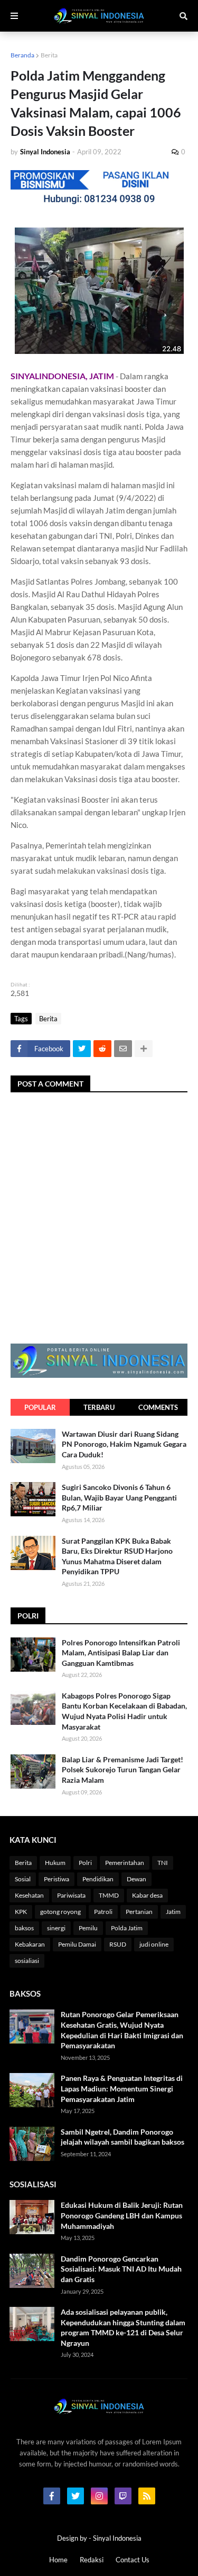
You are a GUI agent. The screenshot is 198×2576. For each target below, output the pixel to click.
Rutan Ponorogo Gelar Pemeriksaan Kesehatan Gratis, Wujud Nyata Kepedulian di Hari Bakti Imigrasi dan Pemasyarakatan (122, 2030)
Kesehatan (29, 1895)
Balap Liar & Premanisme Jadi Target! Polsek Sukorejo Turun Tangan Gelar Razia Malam (122, 1770)
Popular (40, 1407)
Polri (85, 1863)
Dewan (136, 1879)
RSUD (118, 1944)
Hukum (55, 1863)
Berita (49, 55)
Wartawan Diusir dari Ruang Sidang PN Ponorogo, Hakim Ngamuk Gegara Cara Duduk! (124, 1444)
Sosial (23, 1879)
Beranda (22, 55)
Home (58, 2560)
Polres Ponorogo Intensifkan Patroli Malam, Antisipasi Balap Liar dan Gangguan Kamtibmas (121, 1653)
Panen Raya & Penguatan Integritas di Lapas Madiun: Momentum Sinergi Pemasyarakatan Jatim (122, 2088)
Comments (158, 1407)
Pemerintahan (125, 1863)
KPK (21, 1912)
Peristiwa (56, 1879)
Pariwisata (71, 1895)
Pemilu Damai (77, 1944)
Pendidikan (98, 1879)
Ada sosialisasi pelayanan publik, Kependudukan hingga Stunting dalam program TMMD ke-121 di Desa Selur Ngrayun (123, 2327)
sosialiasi (27, 1961)
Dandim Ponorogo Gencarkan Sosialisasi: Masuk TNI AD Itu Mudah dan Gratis (121, 2269)
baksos (24, 1928)
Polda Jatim (127, 1928)
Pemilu (88, 1928)
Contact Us (133, 2560)
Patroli (103, 1912)
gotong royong (60, 1912)
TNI (163, 1863)
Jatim (173, 1912)
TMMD (109, 1895)
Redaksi (92, 2560)
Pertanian (139, 1912)
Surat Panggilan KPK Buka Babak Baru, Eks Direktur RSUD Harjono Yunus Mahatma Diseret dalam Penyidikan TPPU (117, 1556)
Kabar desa (147, 1895)
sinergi (56, 1928)
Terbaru (99, 1407)
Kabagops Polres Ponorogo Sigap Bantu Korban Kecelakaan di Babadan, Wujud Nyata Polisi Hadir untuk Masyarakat (124, 1711)
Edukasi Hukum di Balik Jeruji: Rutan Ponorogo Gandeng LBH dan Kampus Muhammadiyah (122, 2215)
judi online (154, 1944)
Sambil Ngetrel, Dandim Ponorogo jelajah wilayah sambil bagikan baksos (122, 2137)
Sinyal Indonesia (117, 2538)
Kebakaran (30, 1944)
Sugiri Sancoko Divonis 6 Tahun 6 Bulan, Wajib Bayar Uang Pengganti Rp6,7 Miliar (119, 1497)
